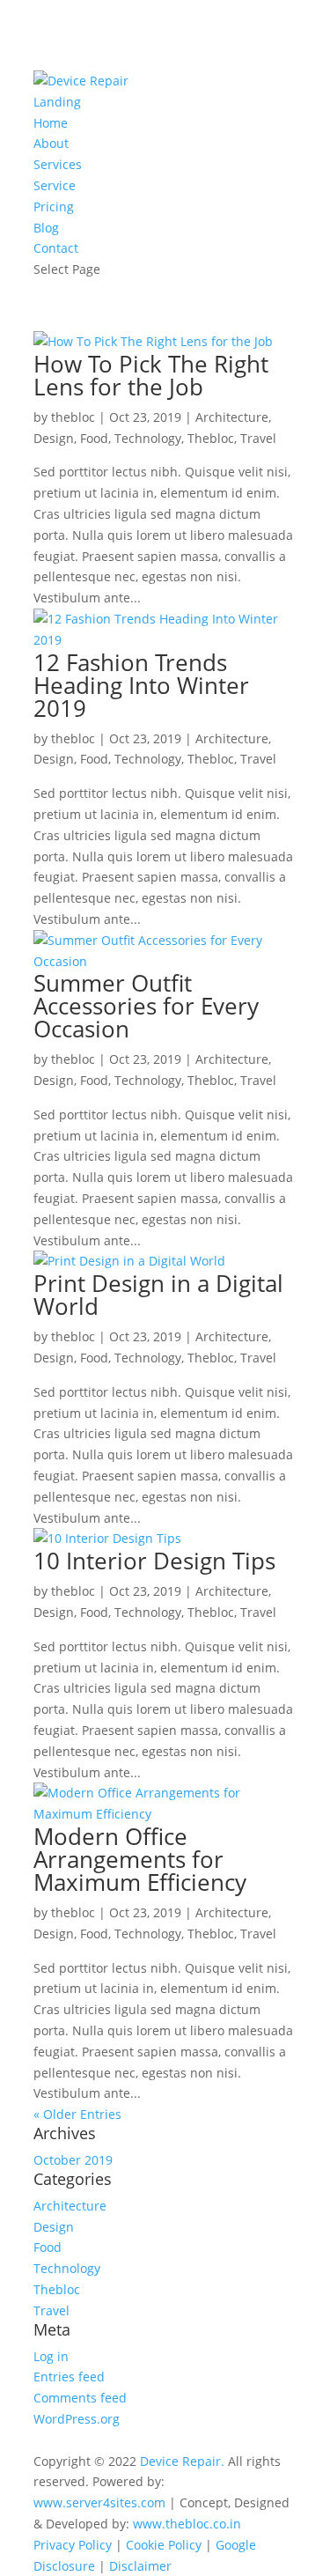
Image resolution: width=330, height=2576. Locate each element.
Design (54, 438)
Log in (51, 2356)
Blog (46, 228)
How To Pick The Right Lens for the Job (151, 375)
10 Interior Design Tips (154, 1561)
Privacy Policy (73, 2545)
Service (55, 185)
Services (58, 164)
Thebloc (211, 438)
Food (94, 438)
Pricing (54, 207)
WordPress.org (77, 2419)
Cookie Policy (164, 2545)
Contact (56, 248)
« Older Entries (77, 2114)
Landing (57, 102)
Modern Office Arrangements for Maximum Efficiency (140, 1859)
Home (51, 123)
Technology (148, 438)
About (51, 143)
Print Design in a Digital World (158, 1295)
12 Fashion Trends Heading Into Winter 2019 (141, 685)
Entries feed (69, 2377)
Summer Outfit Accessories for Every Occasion (146, 1006)
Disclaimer (140, 2566)
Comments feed (80, 2398)
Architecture (232, 417)
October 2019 (73, 2160)
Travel (258, 438)
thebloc (73, 417)
